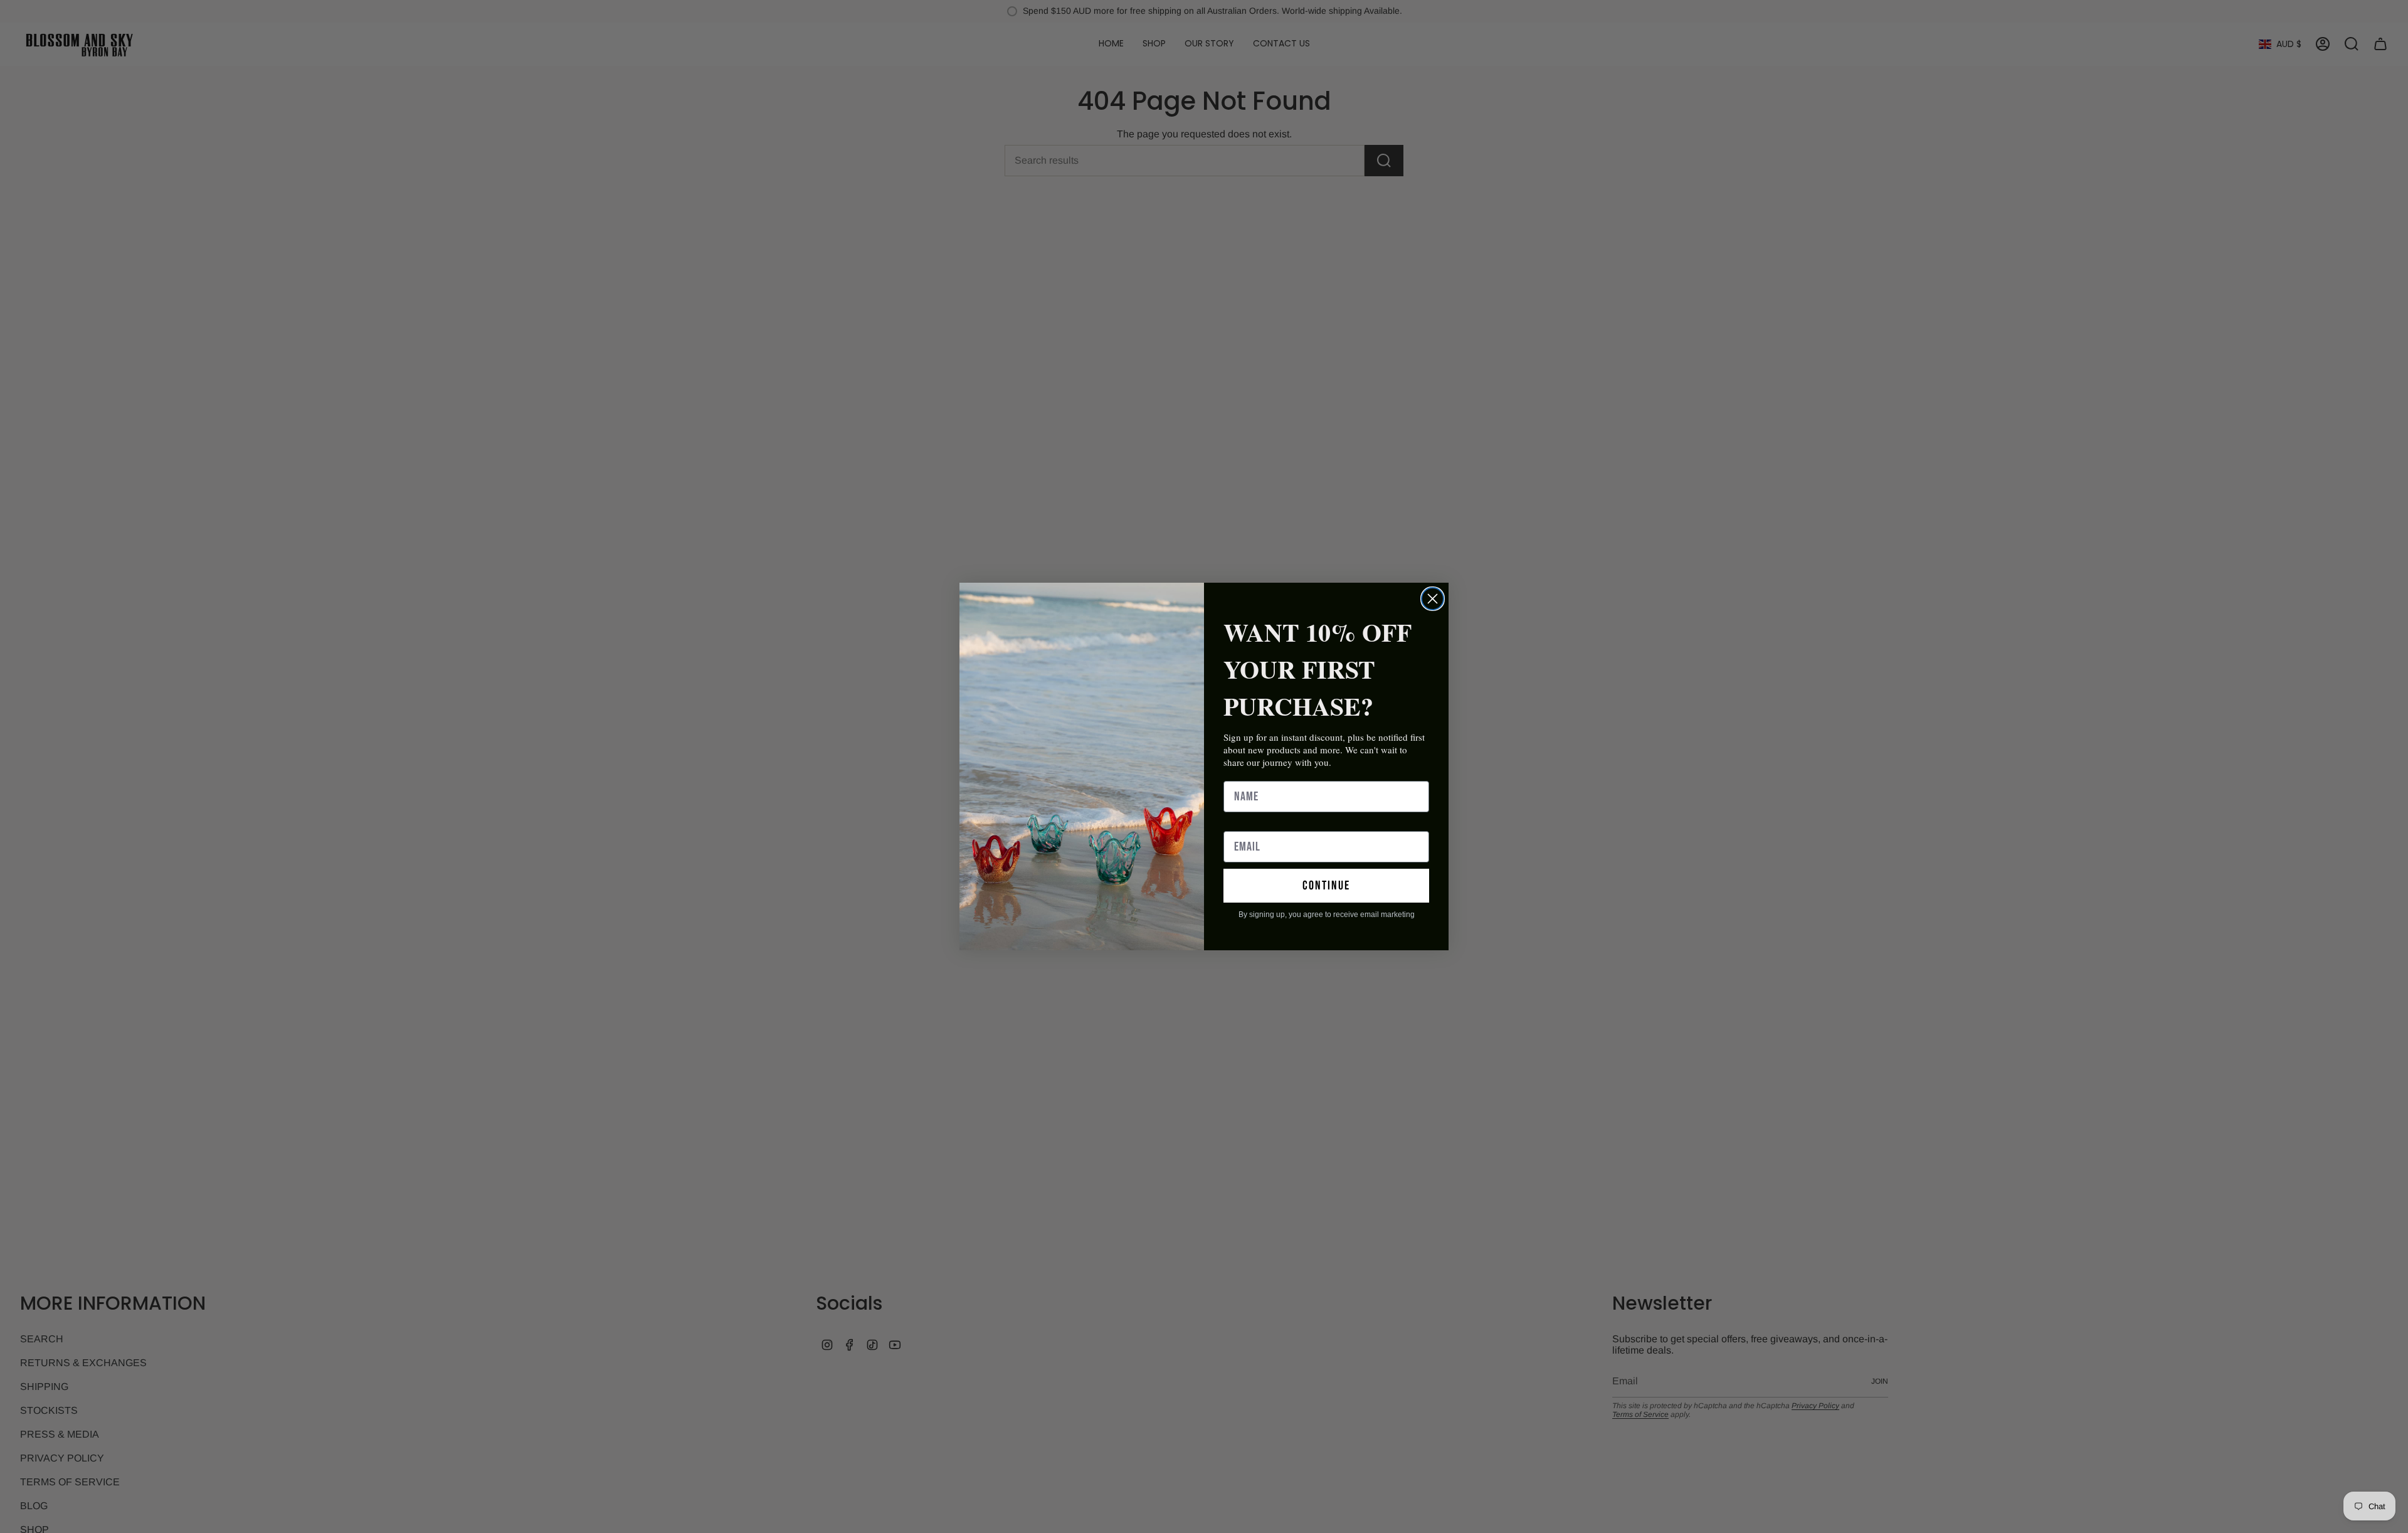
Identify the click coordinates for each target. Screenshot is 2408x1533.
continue (1326, 886)
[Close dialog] (1433, 599)
